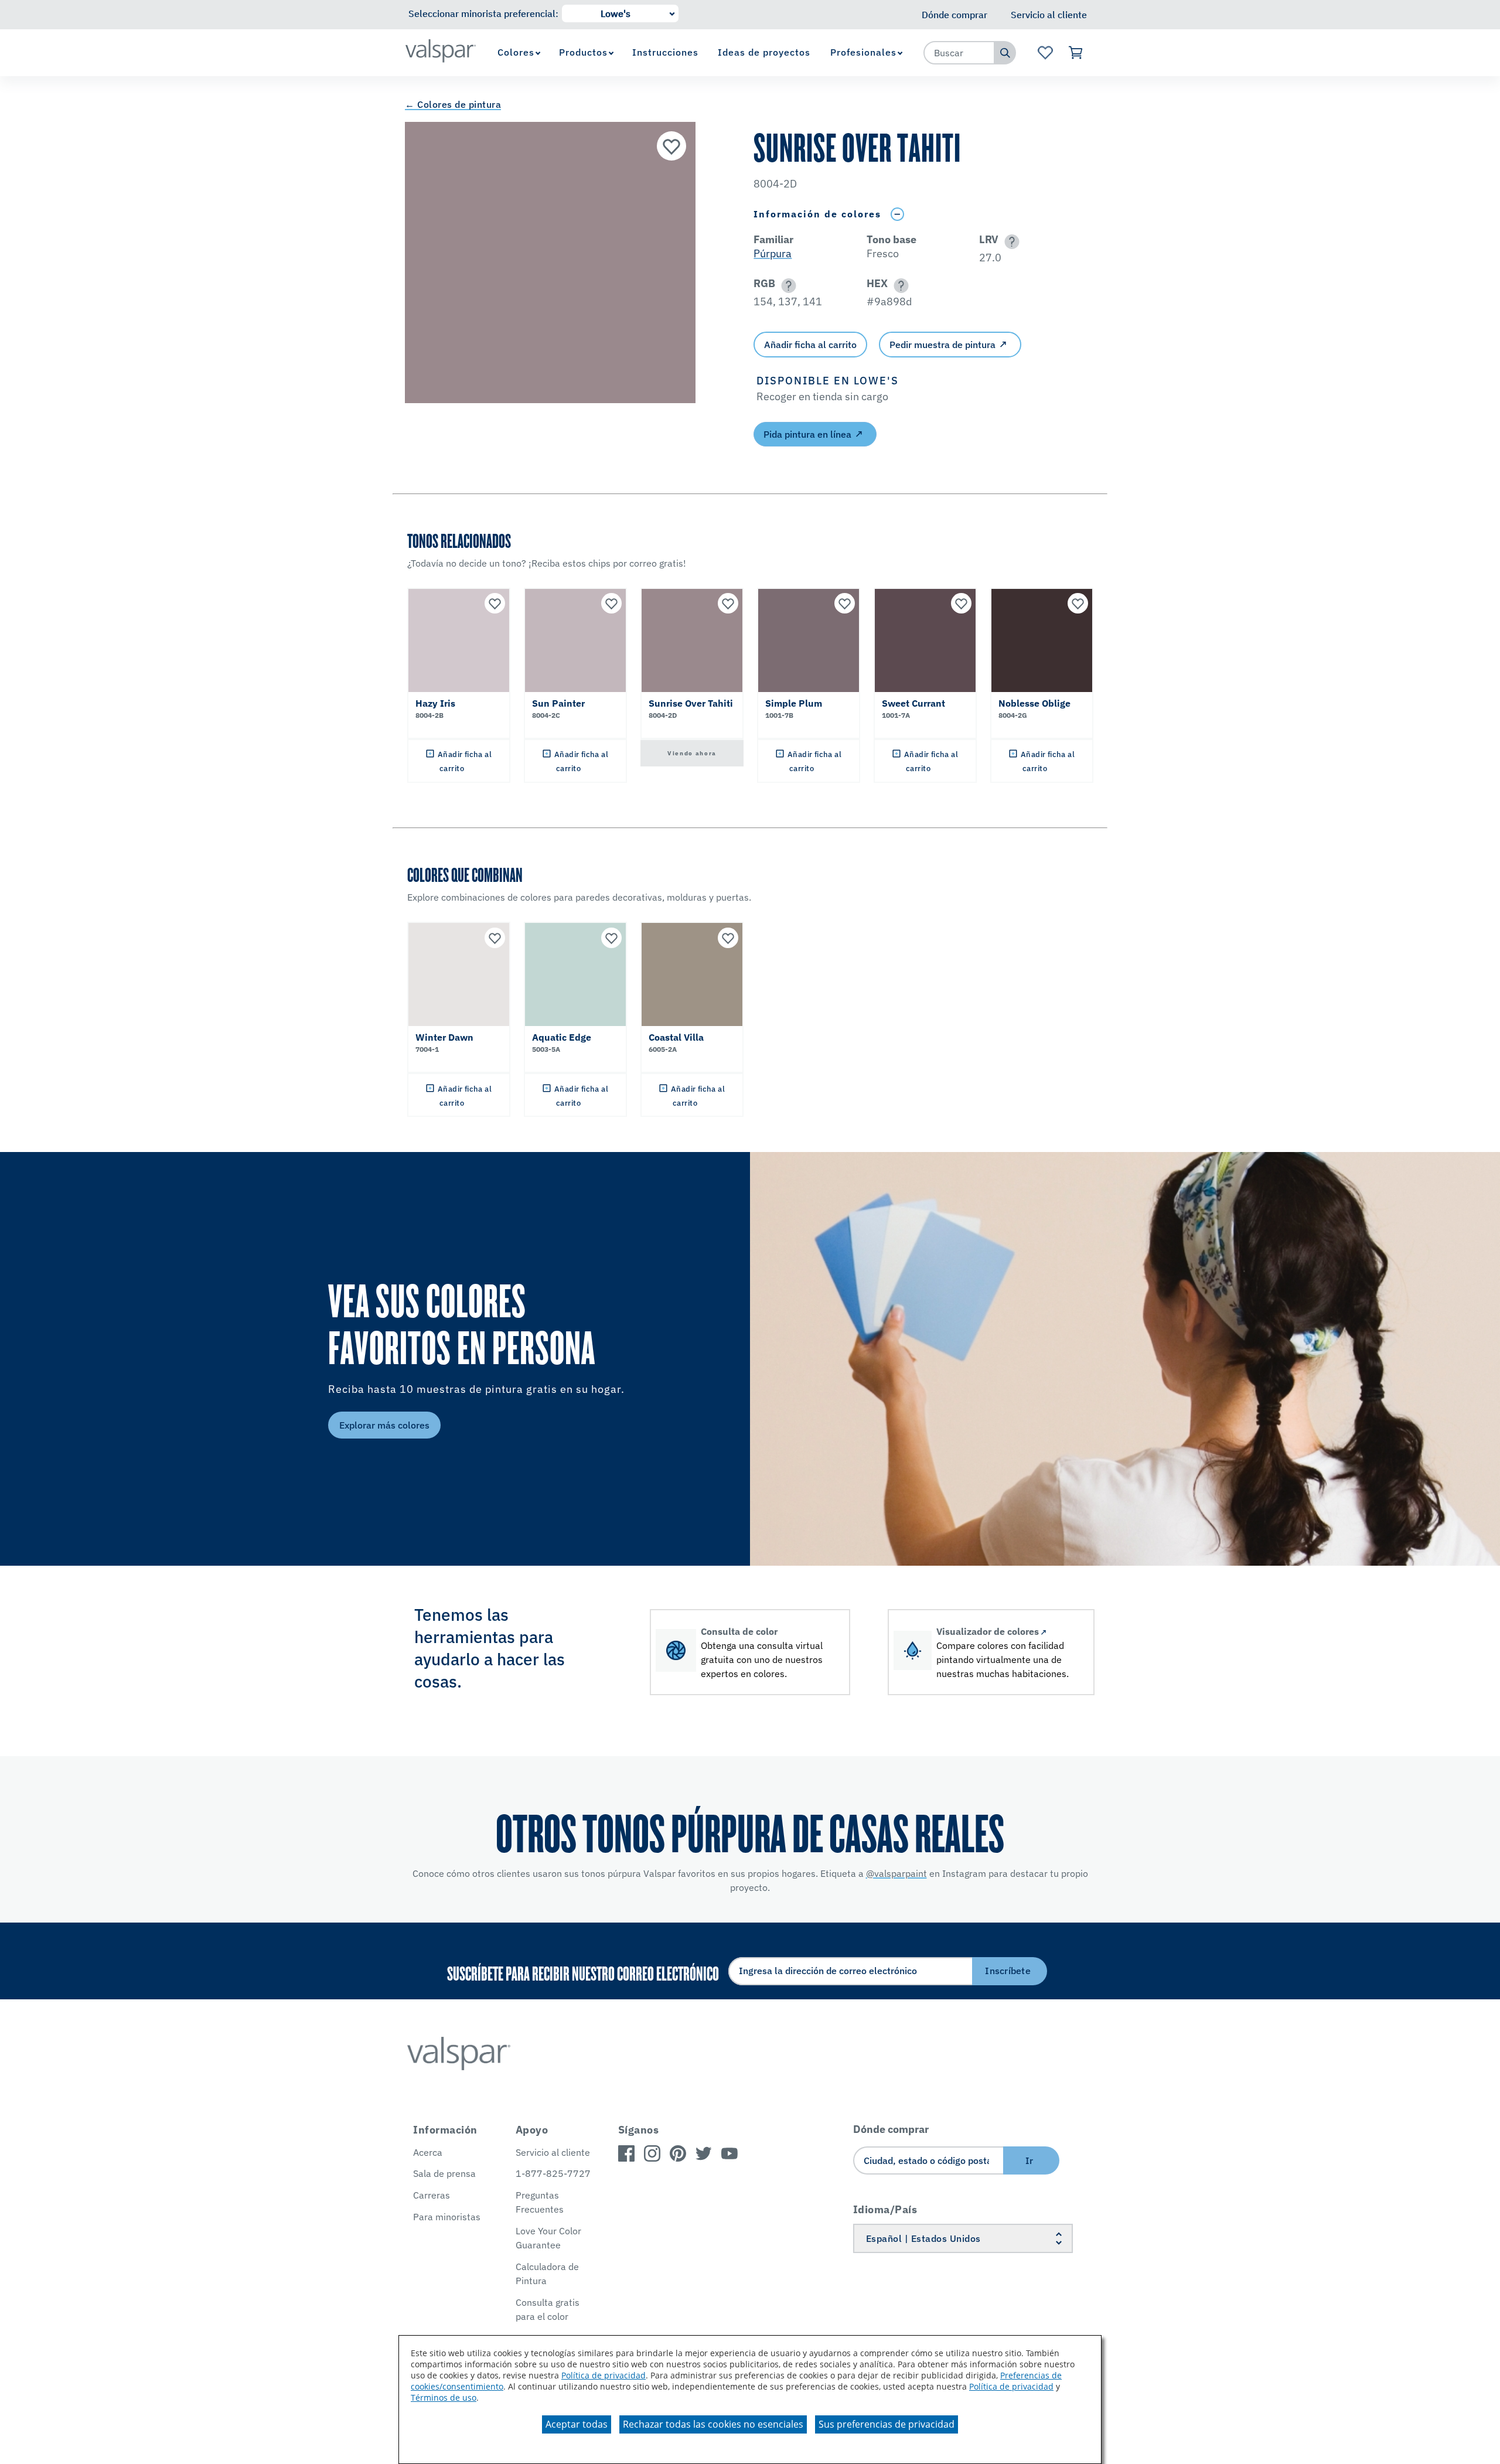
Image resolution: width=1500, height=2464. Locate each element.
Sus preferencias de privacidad (887, 2424)
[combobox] (959, 53)
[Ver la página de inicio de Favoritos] (1045, 53)
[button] (1010, 242)
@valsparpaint (896, 1873)
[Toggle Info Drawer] (897, 214)
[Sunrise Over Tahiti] (671, 146)
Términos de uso (444, 2397)
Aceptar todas (577, 2424)
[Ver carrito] (1076, 53)
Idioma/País (885, 2209)
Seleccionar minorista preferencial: (483, 13)
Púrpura (773, 253)
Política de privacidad (604, 2375)
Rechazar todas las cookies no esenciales (713, 2424)
